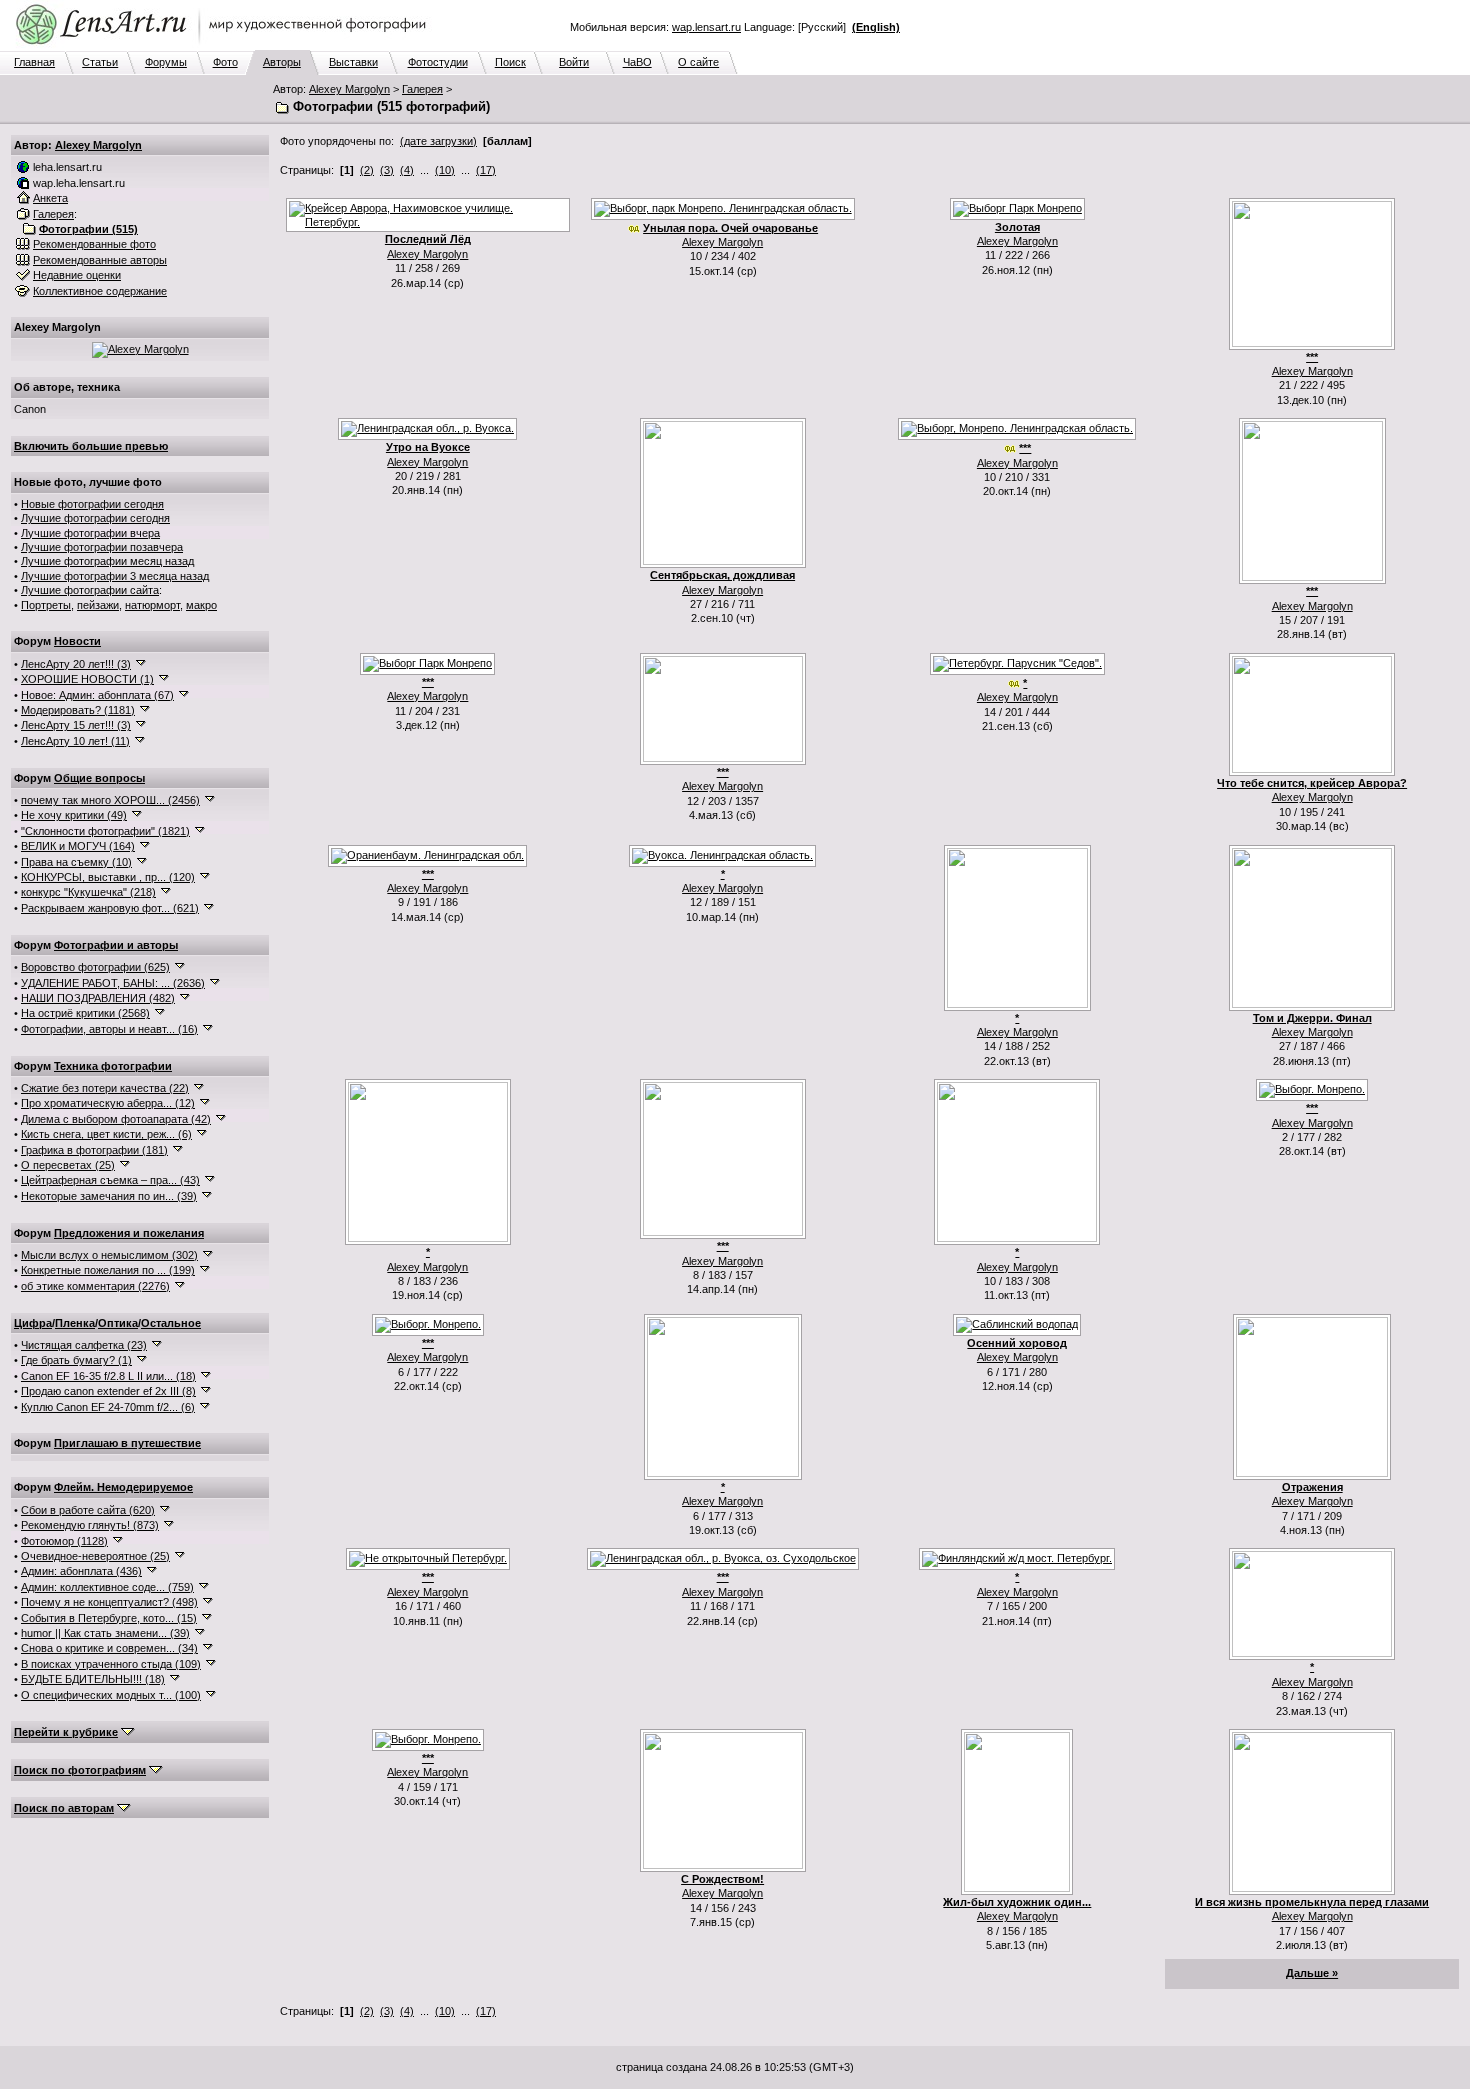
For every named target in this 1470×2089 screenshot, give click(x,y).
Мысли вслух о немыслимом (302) (109, 1255)
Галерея (422, 89)
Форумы (166, 62)
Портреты (46, 605)
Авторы (282, 62)
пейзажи (98, 605)
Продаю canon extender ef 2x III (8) (108, 1391)
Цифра (33, 1323)
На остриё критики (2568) (85, 1013)
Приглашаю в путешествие (127, 1443)
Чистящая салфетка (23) (84, 1345)
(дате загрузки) (438, 141)
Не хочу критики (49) (74, 815)
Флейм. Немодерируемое (123, 1487)
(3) (387, 170)
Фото (225, 62)
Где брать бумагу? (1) (76, 1360)
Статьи (100, 62)
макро (201, 605)
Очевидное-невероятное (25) (95, 1556)
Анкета (50, 198)
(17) (486, 170)
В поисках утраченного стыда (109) (111, 1664)
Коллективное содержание (100, 291)
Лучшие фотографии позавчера (102, 547)
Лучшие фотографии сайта (90, 590)
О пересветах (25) (68, 1165)
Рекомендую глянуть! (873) (90, 1525)
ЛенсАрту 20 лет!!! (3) (76, 664)
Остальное (171, 1323)
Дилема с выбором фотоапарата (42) (116, 1119)
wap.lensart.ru (706, 27)
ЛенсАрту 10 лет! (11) (75, 741)
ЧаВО (637, 62)
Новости (77, 641)
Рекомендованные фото (94, 244)
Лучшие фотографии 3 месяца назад (115, 576)
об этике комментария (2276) (95, 1286)
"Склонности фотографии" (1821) (105, 831)
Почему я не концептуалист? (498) (109, 1602)
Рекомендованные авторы (100, 260)
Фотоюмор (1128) (64, 1541)
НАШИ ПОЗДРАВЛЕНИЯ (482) (98, 998)
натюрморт (152, 605)
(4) (407, 170)
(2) (367, 170)
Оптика (118, 1323)
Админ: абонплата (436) (81, 1571)
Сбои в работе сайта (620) (88, 1510)
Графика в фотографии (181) (94, 1150)
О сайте (698, 62)
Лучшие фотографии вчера (90, 533)
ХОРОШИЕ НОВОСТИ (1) (87, 679)
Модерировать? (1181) (78, 710)
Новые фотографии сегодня (92, 504)
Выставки (353, 62)
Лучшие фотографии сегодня (95, 518)
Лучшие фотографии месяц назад (107, 561)
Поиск (510, 62)
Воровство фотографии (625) (95, 967)
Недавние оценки (77, 275)
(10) (445, 170)
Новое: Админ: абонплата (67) (97, 695)
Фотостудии (438, 62)
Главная (34, 62)
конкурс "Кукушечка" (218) (88, 892)
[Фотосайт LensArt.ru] (225, 46)
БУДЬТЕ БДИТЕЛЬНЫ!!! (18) (93, 1679)
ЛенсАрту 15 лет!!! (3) (76, 725)
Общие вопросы (99, 778)
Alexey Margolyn (349, 89)
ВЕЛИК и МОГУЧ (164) (78, 846)
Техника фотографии (113, 1066)
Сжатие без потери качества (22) (105, 1088)
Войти (574, 62)
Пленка (75, 1323)
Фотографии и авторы (116, 945)
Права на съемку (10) (76, 862)
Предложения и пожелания (129, 1233)
